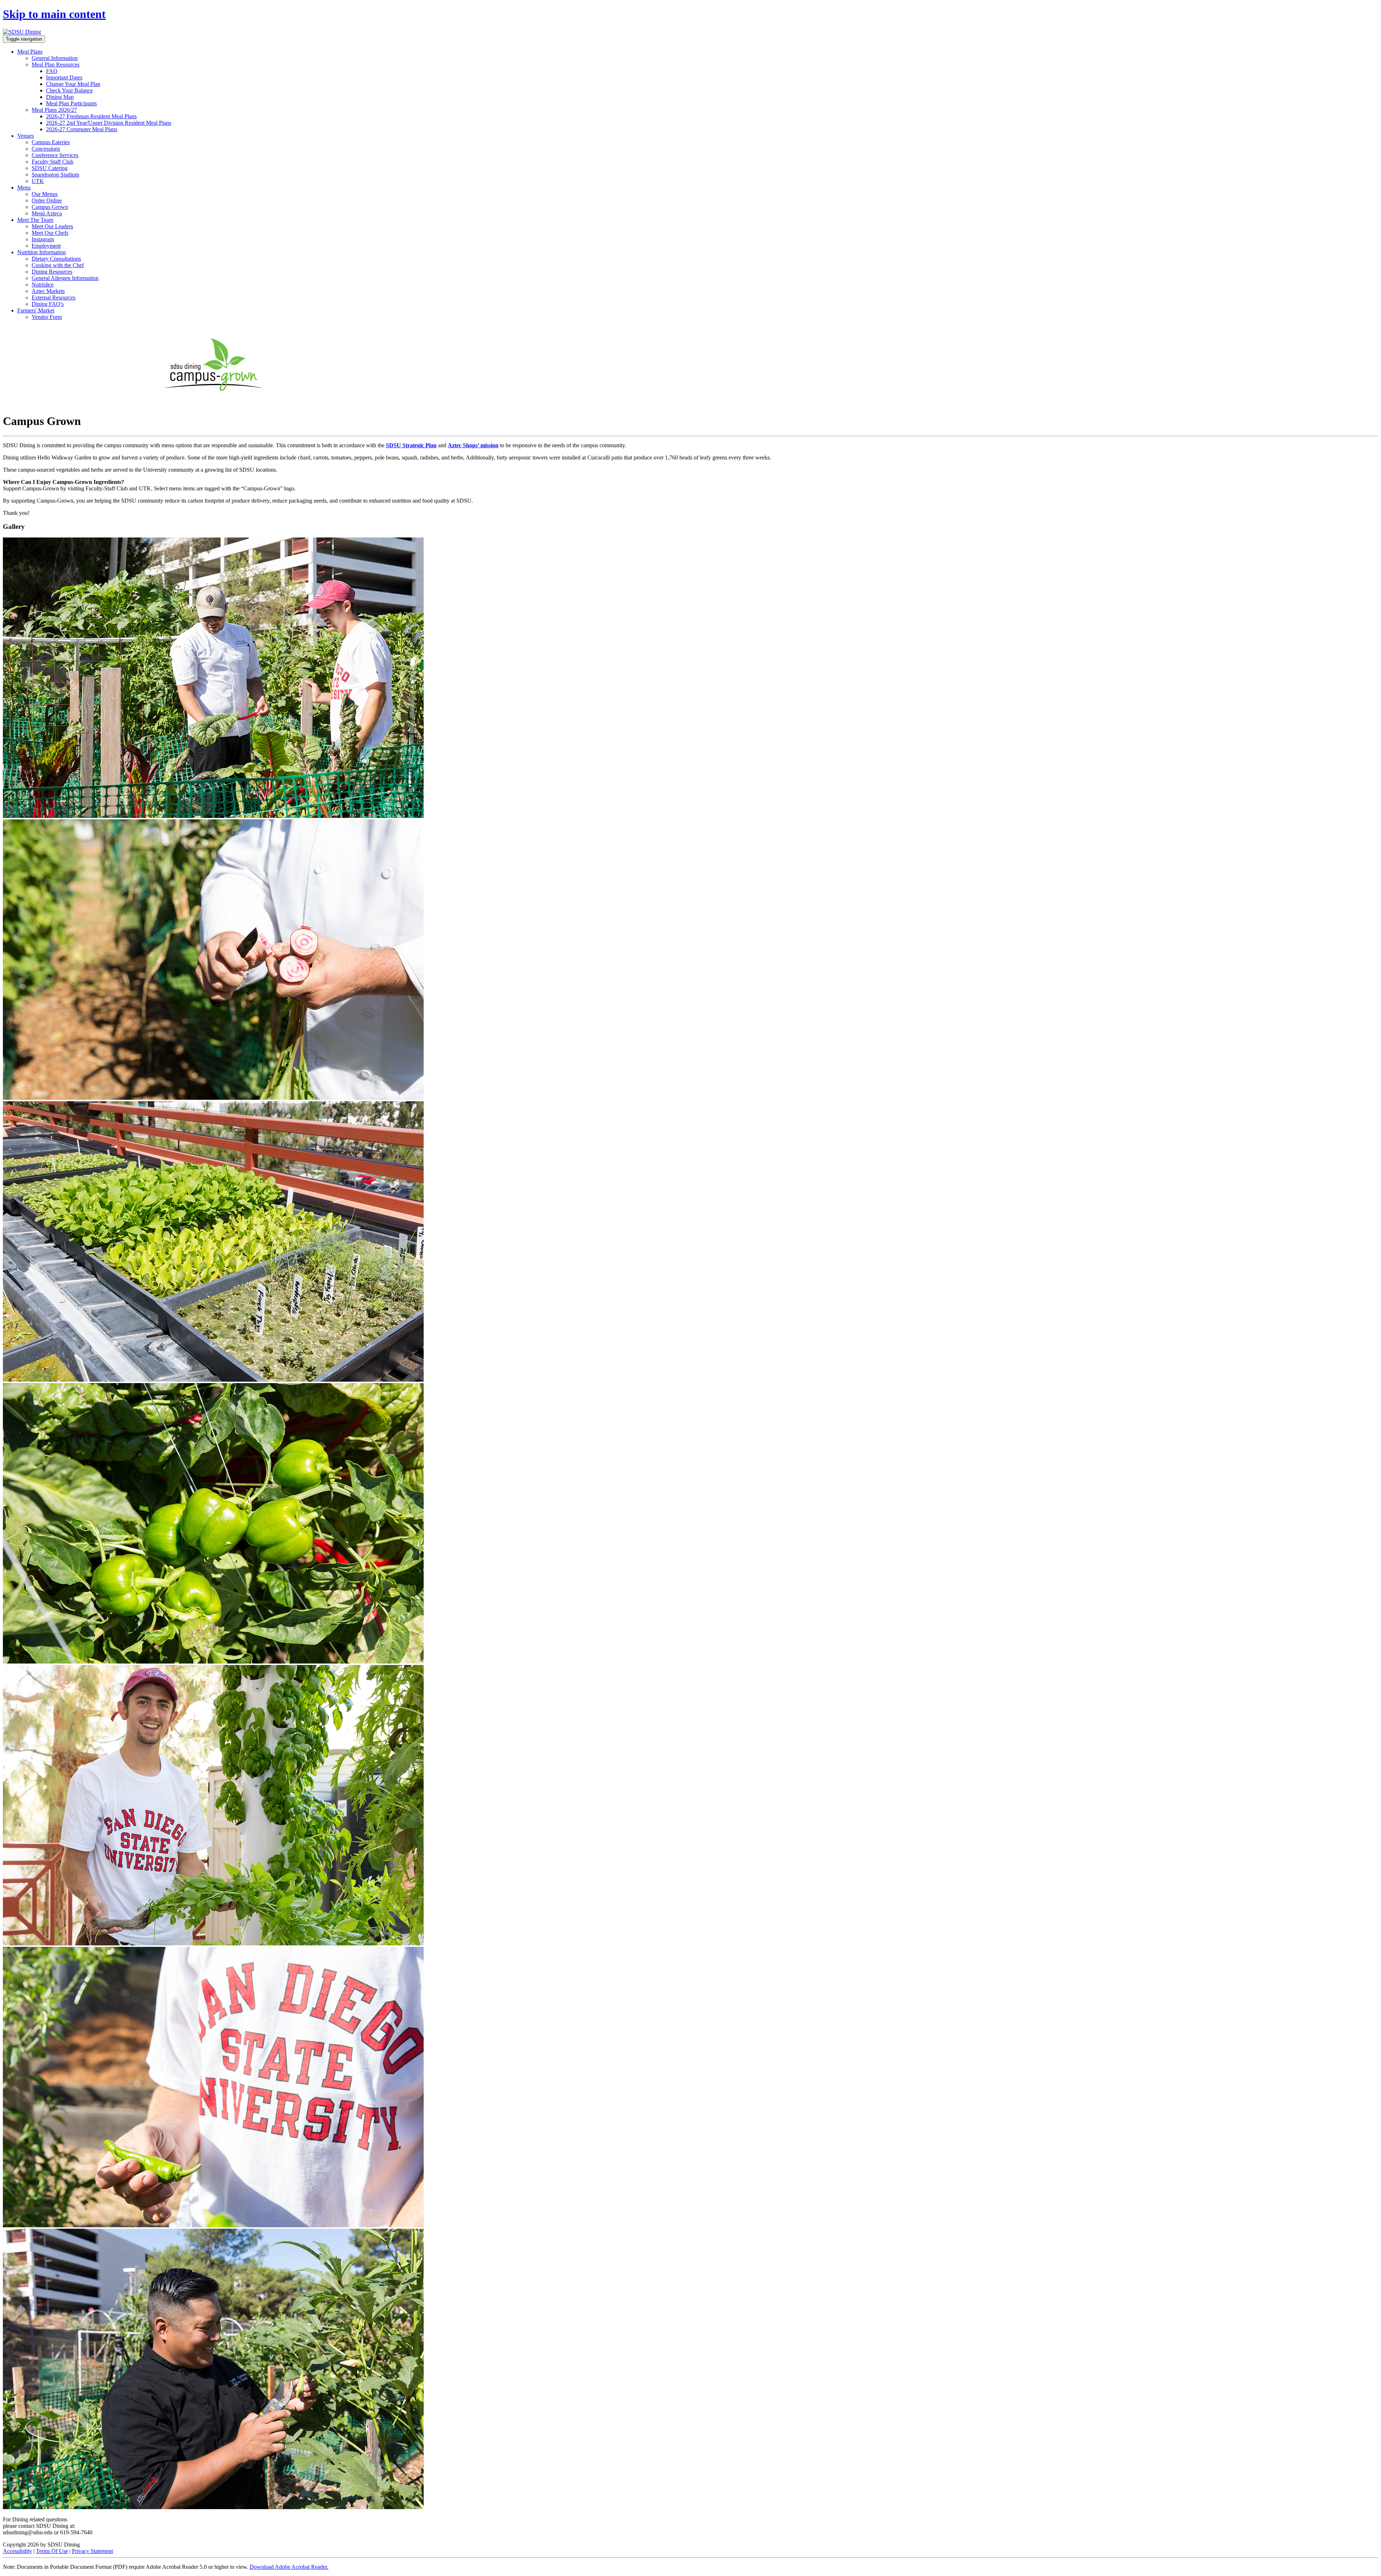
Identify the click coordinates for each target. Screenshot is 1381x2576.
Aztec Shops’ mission (473, 445)
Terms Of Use (52, 2551)
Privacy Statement (92, 2551)
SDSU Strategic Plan (411, 445)
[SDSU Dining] (22, 32)
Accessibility (17, 2551)
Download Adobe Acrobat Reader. (289, 2567)
